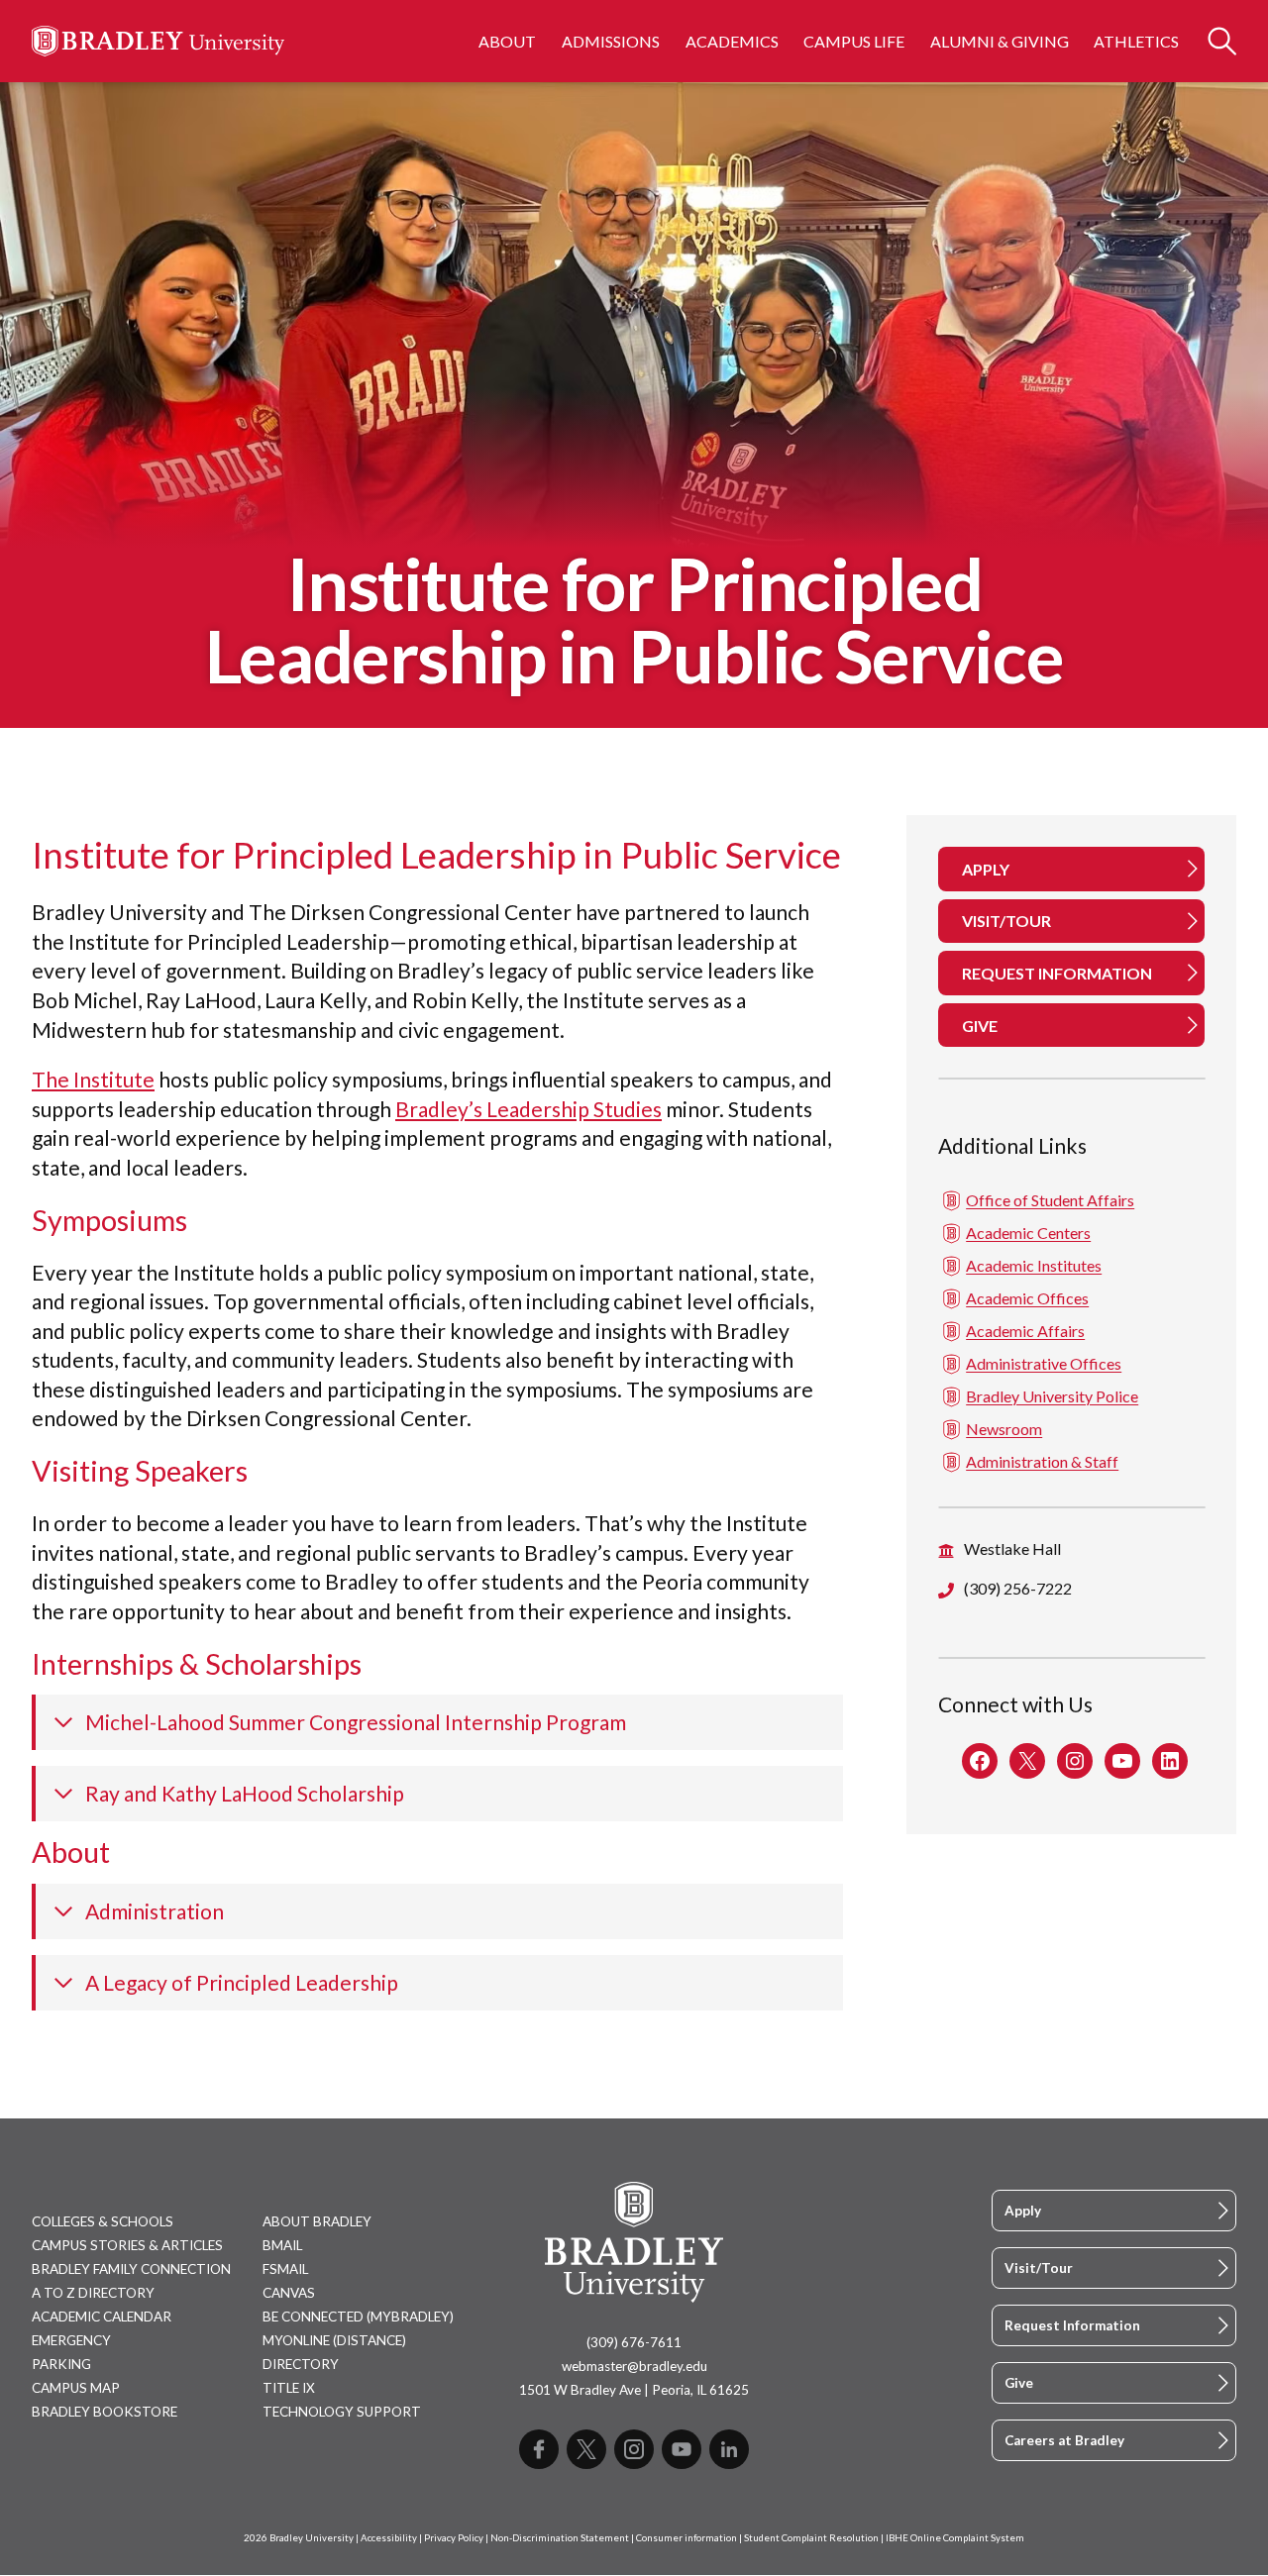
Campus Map (76, 2388)
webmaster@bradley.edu (634, 2366)
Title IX (289, 2388)
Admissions (611, 41)
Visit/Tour (1039, 2268)
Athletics (1136, 41)
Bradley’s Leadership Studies (528, 1109)
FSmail (285, 2269)
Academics (732, 41)
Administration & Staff (1042, 1461)
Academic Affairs (1025, 1331)
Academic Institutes (1034, 1265)
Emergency (71, 2340)
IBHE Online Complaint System (955, 2538)
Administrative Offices (1044, 1363)
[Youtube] (682, 2449)
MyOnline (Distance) (334, 2340)
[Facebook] (539, 2449)
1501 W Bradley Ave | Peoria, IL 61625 (634, 2390)
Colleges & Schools (103, 2221)
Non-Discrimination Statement (560, 2538)
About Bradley (317, 2221)
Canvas (289, 2293)
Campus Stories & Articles (127, 2245)
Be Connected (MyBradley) (358, 2317)
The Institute (93, 1079)
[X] (586, 2449)
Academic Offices (1027, 1298)
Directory (301, 2364)
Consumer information (687, 2538)
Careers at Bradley (1064, 2440)
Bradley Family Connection (131, 2269)
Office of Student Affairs (1050, 1200)
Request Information (1072, 2325)
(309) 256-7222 (1018, 1588)
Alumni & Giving (1000, 41)
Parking (61, 2364)
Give (1019, 2383)
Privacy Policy (454, 2538)
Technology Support (342, 2412)
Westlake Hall (1012, 1548)
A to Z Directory (93, 2293)
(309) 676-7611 (634, 2342)
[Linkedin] (729, 2449)
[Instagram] (634, 2449)
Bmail (282, 2245)
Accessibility (389, 2538)
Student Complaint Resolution (811, 2538)
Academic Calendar (102, 2317)
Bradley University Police (1052, 1396)
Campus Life (854, 41)
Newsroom (1004, 1429)
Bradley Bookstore (105, 2412)
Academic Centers (1028, 1233)
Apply (1023, 2211)
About (507, 41)
